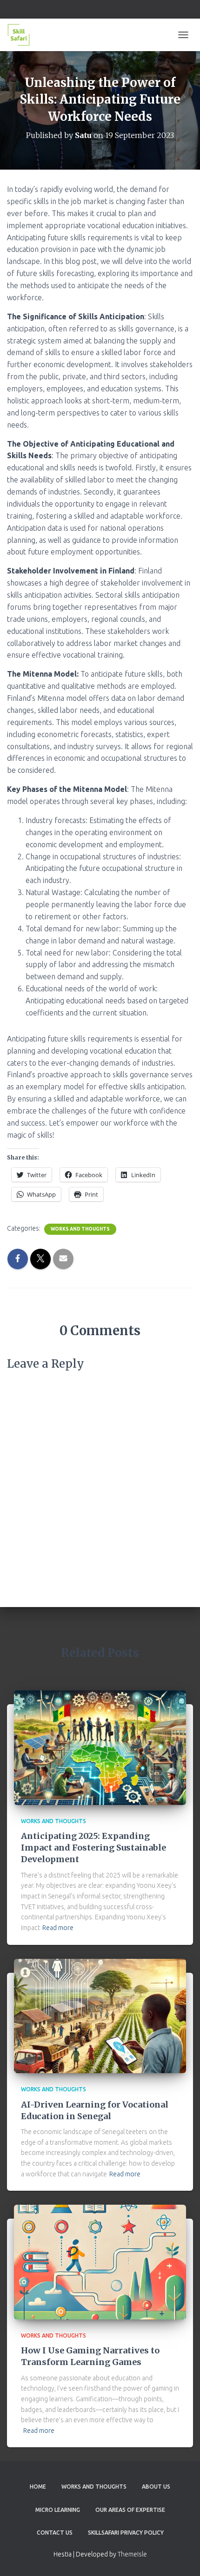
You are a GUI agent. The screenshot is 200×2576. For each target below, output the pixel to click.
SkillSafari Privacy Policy (126, 2533)
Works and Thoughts (80, 1229)
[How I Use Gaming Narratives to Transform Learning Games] (100, 2261)
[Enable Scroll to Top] (182, 2557)
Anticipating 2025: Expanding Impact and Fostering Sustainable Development (93, 1848)
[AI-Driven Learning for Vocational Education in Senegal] (100, 2015)
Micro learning (58, 2510)
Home (38, 2487)
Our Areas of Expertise (130, 2510)
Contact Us (55, 2533)
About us (156, 2487)
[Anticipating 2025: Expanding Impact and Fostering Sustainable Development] (100, 1747)
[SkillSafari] (22, 35)
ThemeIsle (132, 2554)
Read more (58, 1928)
